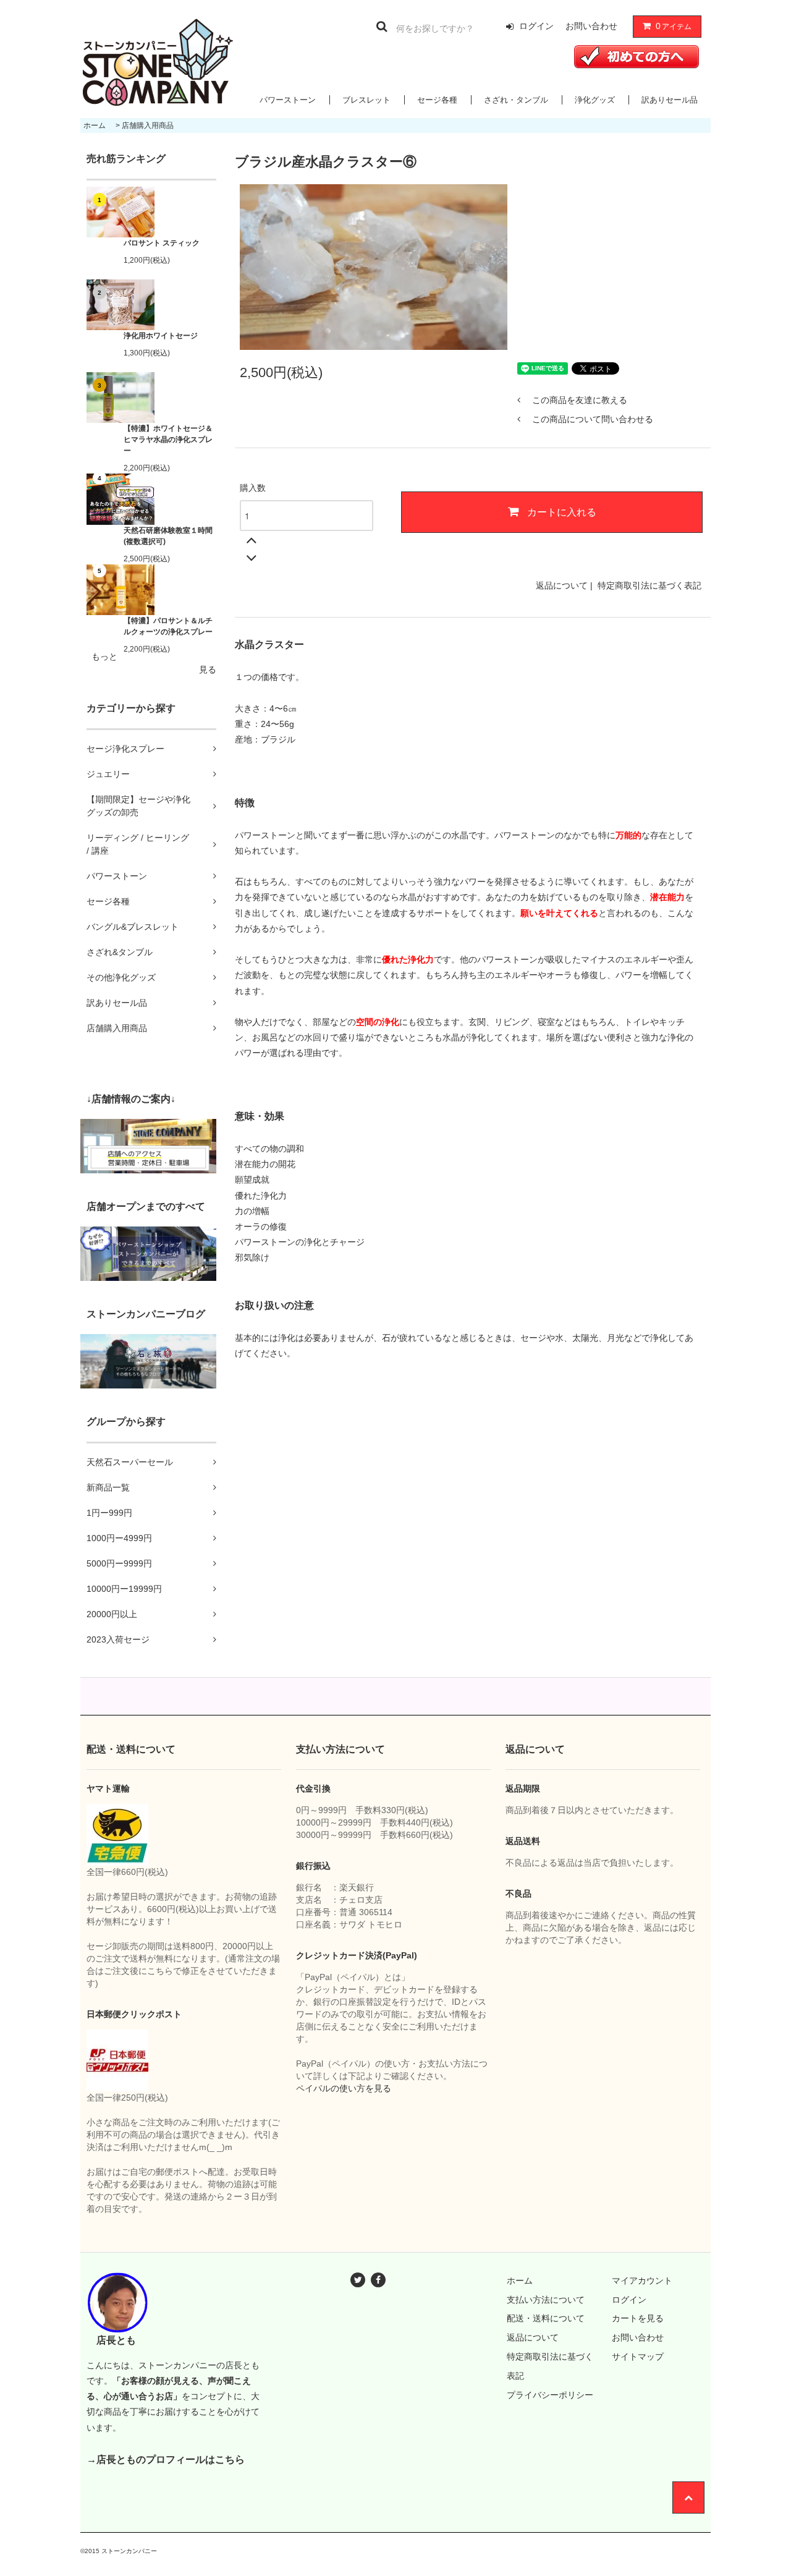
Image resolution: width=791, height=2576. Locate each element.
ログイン (536, 26)
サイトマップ (638, 2357)
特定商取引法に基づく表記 (649, 585)
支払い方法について (546, 2300)
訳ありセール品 (670, 100)
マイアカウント (642, 2281)
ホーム (95, 125)
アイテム (674, 26)
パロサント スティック (162, 243)
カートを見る (638, 2318)
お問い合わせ (591, 26)
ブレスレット (366, 100)
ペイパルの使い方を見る (344, 2088)
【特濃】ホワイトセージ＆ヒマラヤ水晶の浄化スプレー (168, 440)
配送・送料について (546, 2318)
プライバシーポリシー (550, 2395)
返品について (562, 585)
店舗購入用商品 (148, 125)
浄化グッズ (595, 100)
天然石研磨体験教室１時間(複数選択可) (168, 536)
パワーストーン (288, 100)
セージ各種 (437, 100)
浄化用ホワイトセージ (161, 336)
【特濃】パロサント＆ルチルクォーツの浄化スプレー (168, 626)
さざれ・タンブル (516, 100)
